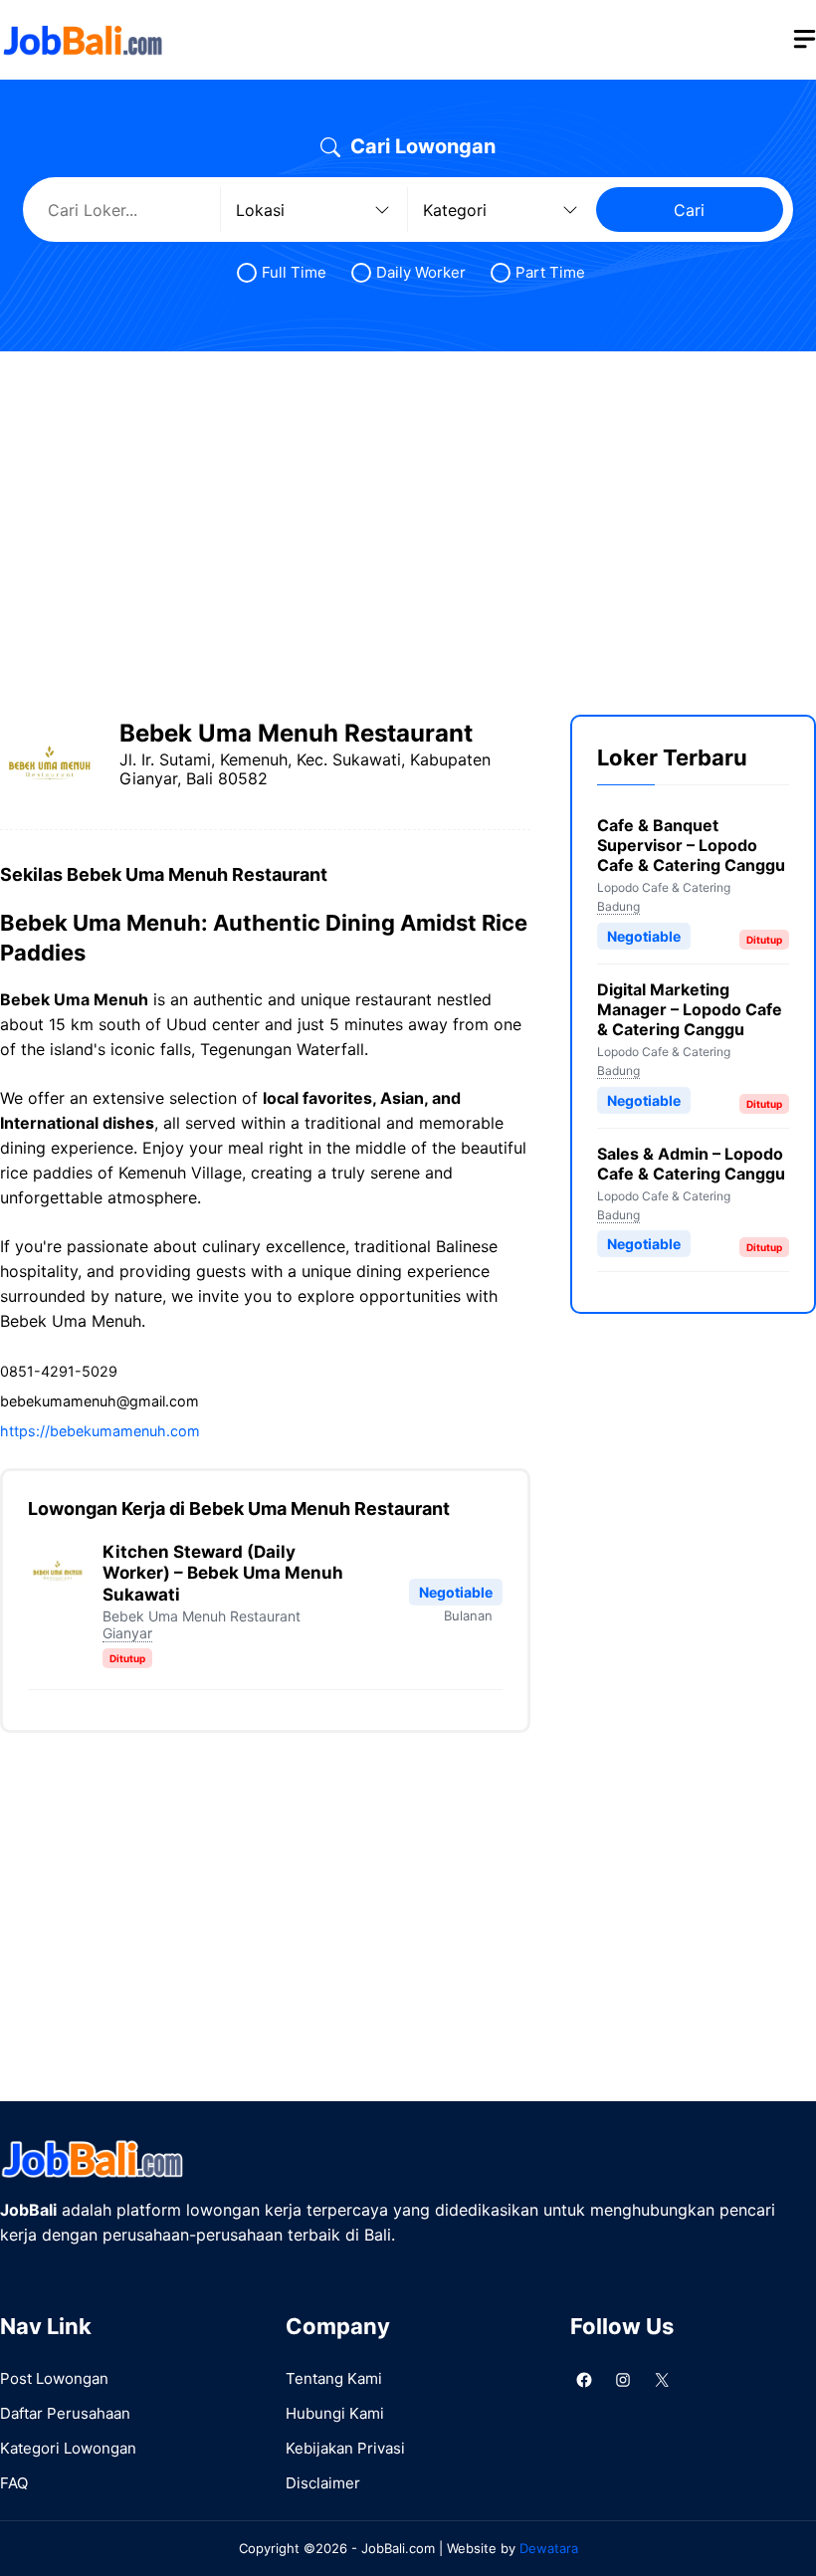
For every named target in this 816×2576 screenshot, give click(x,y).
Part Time (550, 272)
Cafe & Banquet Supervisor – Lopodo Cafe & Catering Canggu (691, 845)
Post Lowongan (54, 2378)
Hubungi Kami (335, 2413)
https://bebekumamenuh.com (100, 1431)
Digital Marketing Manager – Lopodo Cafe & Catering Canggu (690, 1009)
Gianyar (127, 1633)
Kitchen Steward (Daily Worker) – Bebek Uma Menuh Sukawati (223, 1573)
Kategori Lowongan (68, 2448)
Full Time (294, 272)
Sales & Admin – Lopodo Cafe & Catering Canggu (691, 1164)
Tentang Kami (334, 2378)
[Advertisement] (408, 516)
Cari (689, 210)
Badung (618, 906)
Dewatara (549, 2548)
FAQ (14, 2483)
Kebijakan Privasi (345, 2448)
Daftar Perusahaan (65, 2413)
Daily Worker (421, 272)
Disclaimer (323, 2483)
